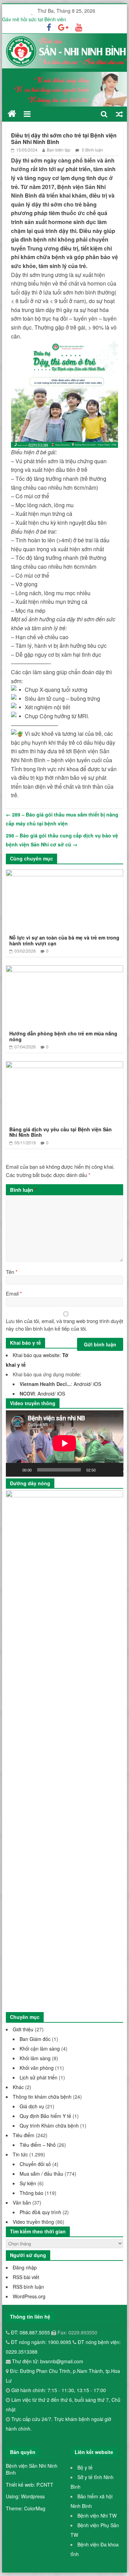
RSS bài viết (26, 2277)
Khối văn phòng (37, 2068)
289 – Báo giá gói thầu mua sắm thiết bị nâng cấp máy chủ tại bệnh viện (62, 819)
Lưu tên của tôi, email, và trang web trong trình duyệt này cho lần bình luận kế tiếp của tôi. (64, 1325)
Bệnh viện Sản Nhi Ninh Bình (32, 2469)
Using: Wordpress (25, 2496)
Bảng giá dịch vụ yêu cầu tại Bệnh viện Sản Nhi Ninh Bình (61, 1132)
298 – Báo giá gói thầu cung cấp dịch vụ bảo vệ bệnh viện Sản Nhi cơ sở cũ (62, 840)
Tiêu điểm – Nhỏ (38, 2145)
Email (14, 1293)
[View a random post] (119, 114)
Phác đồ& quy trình (40, 2212)
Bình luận (23, 1190)
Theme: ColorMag (26, 2508)
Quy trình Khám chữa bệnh (49, 2125)
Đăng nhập (25, 2267)
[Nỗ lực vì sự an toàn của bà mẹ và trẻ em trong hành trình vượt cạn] (65, 874)
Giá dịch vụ (32, 2106)
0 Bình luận (92, 150)
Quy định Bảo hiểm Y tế (45, 2116)
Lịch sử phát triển (39, 2077)
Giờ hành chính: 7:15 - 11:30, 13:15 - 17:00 (59, 2390)
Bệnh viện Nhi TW (97, 2516)
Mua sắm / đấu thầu (41, 2174)
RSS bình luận (28, 2287)
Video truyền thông (33, 2222)
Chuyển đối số (35, 2164)
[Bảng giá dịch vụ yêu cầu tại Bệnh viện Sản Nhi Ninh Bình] (65, 1065)
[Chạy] (15, 1470)
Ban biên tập (59, 150)
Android (82, 1384)
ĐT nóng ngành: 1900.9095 (42, 2342)
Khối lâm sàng (35, 2058)
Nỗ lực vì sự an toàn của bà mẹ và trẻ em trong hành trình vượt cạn (64, 940)
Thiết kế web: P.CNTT (30, 2485)
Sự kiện (28, 2183)
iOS (97, 1384)
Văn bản (22, 2202)
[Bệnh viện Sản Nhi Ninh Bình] (12, 114)
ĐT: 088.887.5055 (31, 2332)
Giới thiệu (23, 2029)
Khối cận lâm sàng (40, 2048)
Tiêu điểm (24, 2135)
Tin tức (20, 2154)
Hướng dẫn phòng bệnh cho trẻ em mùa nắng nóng (63, 1036)
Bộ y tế (85, 2467)
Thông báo (31, 2193)
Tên (12, 1272)
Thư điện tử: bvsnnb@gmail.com (47, 2361)
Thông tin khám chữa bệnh (42, 2097)
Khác (18, 2087)
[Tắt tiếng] (103, 1470)
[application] (65, 1443)
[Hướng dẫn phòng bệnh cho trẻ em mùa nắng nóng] (65, 970)
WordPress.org (29, 2296)
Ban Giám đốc (35, 2039)
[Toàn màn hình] (114, 1470)
